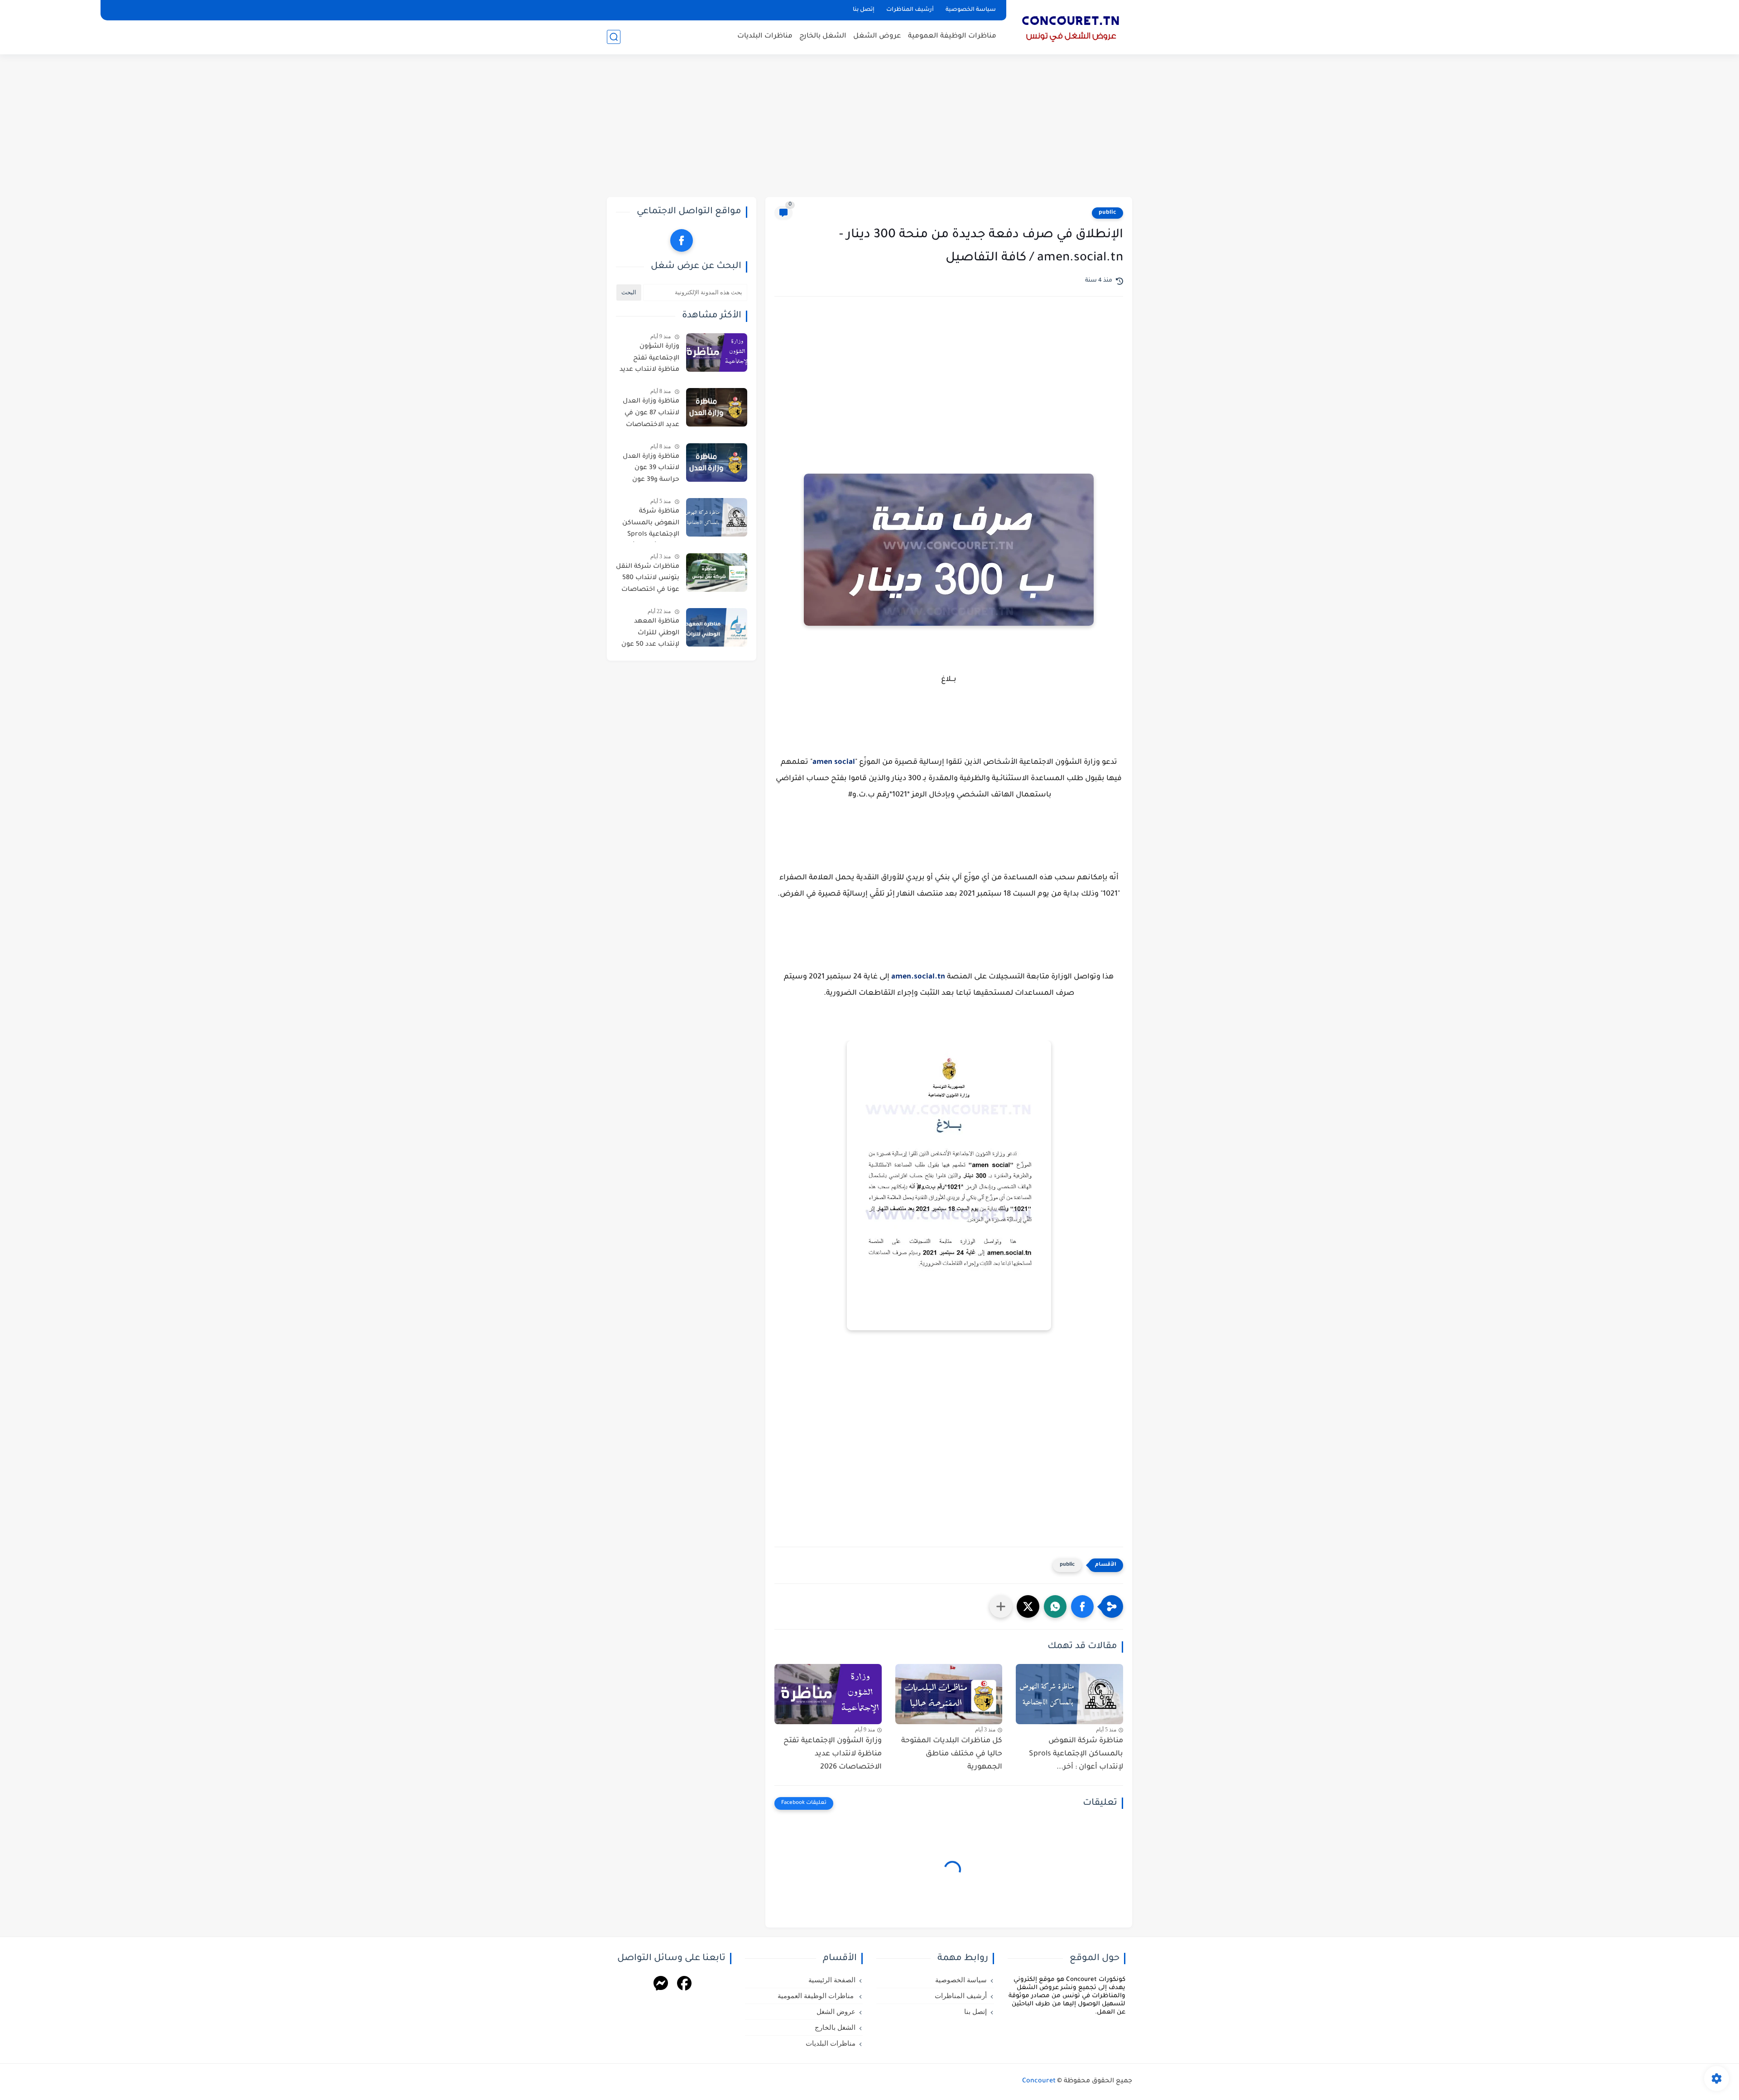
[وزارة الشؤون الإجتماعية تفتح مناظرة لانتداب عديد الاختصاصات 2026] (828, 1694)
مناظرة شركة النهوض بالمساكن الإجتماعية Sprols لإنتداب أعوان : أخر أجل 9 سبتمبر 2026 (650, 525)
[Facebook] (684, 1985)
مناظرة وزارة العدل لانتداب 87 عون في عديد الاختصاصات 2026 (651, 415)
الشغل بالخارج (823, 36)
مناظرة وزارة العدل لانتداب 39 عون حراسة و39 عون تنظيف (651, 470)
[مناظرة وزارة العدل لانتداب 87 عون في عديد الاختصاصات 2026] (717, 407)
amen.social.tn (918, 977)
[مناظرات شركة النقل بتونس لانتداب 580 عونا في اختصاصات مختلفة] (717, 573)
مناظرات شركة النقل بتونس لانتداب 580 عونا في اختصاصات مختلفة (648, 580)
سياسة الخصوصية (971, 10)
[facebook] (682, 240)
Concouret (1039, 2081)
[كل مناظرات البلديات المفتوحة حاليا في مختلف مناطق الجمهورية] (949, 1694)
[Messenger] (661, 1985)
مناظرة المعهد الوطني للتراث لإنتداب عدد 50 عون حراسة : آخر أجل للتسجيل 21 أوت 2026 (650, 635)
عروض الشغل (877, 36)
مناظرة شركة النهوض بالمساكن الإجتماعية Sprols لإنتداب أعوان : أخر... (1076, 1754)
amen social (834, 762)
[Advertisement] (869, 127)
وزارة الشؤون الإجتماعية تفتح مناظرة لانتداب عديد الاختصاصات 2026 (833, 1754)
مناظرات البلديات (765, 36)
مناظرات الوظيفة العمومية (952, 36)
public (1107, 213)
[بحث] (614, 37)
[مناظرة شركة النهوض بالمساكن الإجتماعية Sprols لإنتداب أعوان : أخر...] (1069, 1694)
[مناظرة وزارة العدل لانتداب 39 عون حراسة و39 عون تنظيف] (717, 463)
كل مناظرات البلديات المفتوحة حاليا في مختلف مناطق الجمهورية (952, 1754)
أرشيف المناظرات (910, 10)
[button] (1082, 1606)
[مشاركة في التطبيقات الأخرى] (1001, 1606)
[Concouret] (1071, 26)
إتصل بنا (864, 10)
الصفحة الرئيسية (832, 1980)
